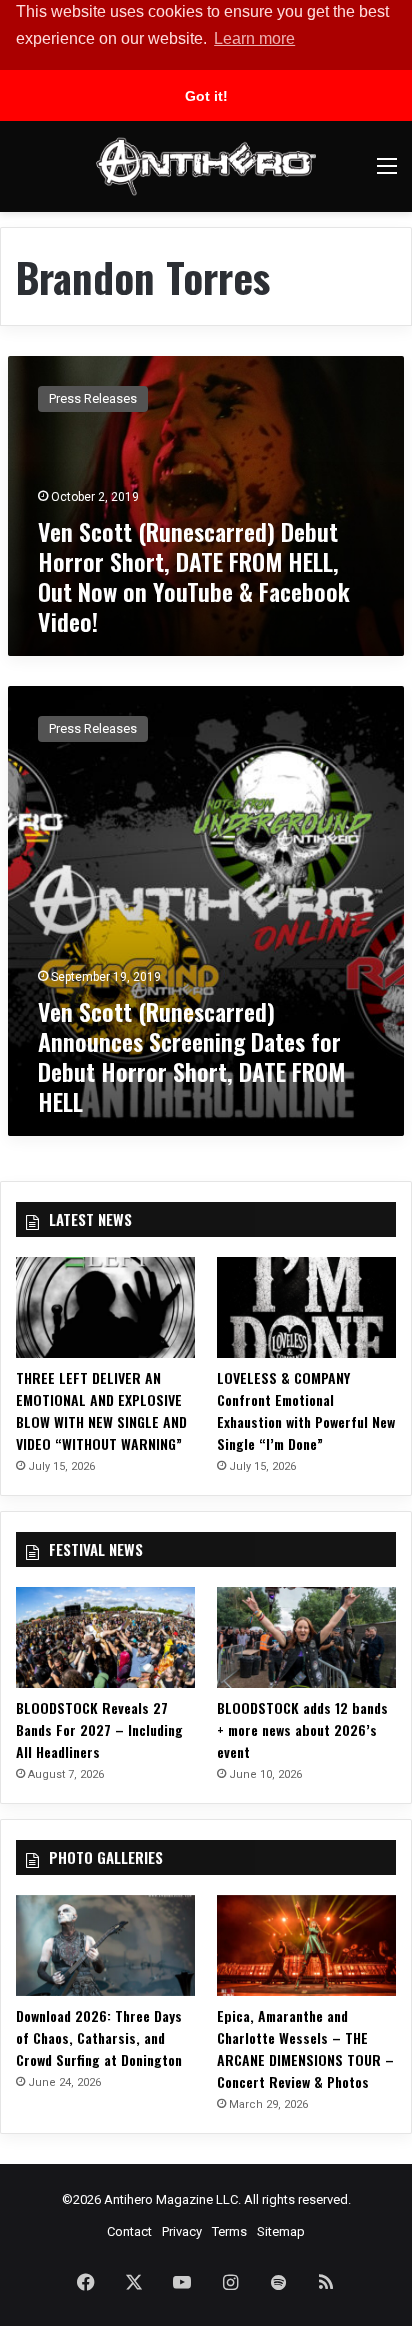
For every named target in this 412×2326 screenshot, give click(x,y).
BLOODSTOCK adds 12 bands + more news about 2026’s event (302, 1729)
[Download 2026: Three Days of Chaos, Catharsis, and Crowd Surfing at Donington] (105, 1945)
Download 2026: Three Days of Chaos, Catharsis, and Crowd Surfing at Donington (99, 2037)
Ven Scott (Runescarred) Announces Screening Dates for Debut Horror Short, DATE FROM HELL (191, 1056)
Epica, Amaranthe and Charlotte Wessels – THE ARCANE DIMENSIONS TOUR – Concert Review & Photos (305, 2048)
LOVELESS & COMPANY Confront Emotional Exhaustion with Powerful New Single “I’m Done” (306, 1410)
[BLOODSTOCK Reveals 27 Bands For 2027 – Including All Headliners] (105, 1637)
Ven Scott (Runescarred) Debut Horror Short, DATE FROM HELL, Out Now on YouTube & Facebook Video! (194, 576)
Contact (129, 2231)
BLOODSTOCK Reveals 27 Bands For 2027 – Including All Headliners (99, 1729)
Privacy (182, 2231)
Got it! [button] (206, 96)
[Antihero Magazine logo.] (206, 166)
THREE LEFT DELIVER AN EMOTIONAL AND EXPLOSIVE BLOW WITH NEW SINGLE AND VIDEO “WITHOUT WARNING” (101, 1410)
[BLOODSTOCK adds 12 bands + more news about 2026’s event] (306, 1637)
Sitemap (281, 2231)
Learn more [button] (254, 38)
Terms (229, 2231)
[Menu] (387, 173)
